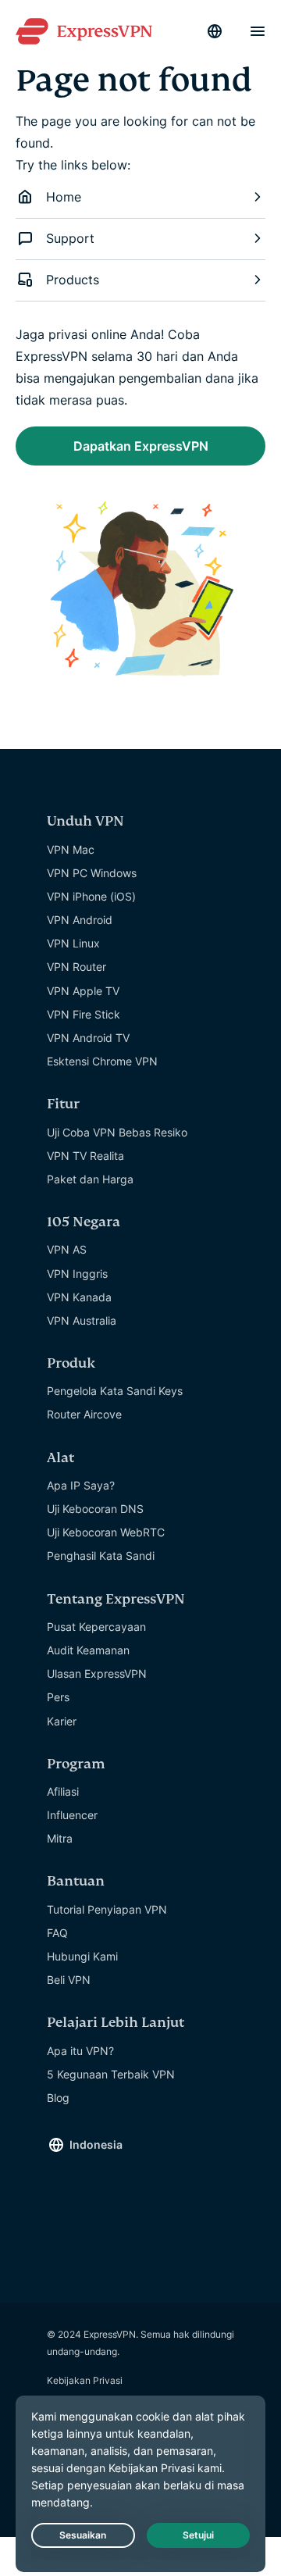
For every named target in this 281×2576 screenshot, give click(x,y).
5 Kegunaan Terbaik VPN (111, 2074)
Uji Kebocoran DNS (95, 1509)
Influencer (72, 1815)
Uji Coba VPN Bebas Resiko (117, 1132)
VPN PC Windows (92, 873)
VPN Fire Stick (84, 1014)
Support (70, 238)
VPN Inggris (77, 1274)
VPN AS (67, 1249)
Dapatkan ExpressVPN (141, 446)
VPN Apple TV (83, 991)
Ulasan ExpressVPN (97, 1673)
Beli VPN (69, 1980)
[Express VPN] (84, 32)
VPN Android (80, 920)
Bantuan (76, 1881)
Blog (58, 2098)
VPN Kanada (79, 1297)
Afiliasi (63, 1791)
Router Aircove (84, 1414)
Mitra (60, 1838)
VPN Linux (73, 943)
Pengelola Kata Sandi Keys (115, 1391)
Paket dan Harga (90, 1179)
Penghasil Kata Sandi (101, 1556)
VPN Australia (82, 1320)
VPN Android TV (88, 1038)
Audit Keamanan (88, 1650)
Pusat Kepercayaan (96, 1627)
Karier (62, 1721)
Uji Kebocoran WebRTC (106, 1532)
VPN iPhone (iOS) (91, 896)
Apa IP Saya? (81, 1485)
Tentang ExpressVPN (116, 1599)
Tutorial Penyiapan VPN (107, 1909)
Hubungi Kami (82, 1956)
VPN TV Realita (85, 1156)
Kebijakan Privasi (85, 2380)
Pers (58, 1697)
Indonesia (96, 2144)
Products (73, 280)
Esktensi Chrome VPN (102, 1061)
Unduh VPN (85, 821)
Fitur (63, 1104)
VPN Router (76, 967)
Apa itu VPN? (80, 2051)
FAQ (57, 1933)
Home (64, 197)
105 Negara (84, 1222)
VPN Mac (71, 849)
